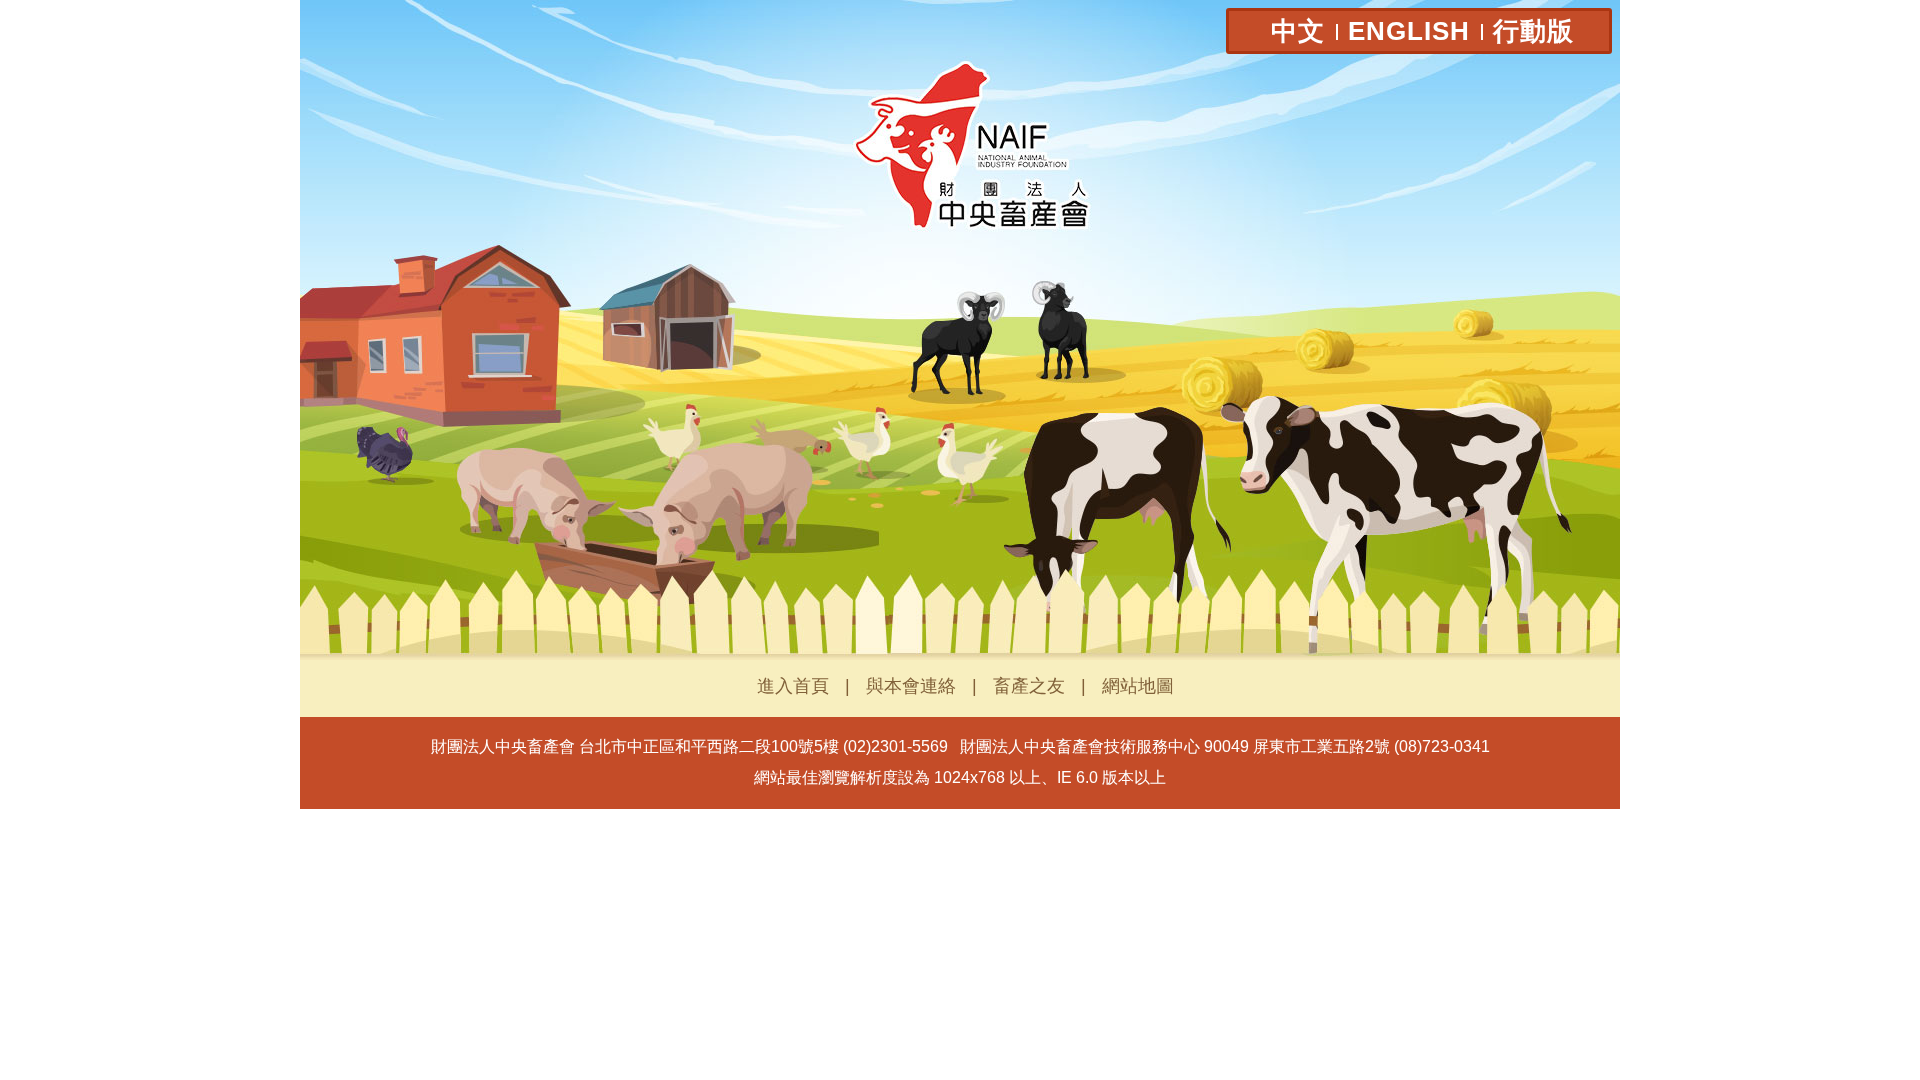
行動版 (1533, 31)
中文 (1298, 31)
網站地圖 (1138, 686)
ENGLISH (1409, 31)
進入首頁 (793, 686)
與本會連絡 (911, 686)
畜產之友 (1029, 686)
